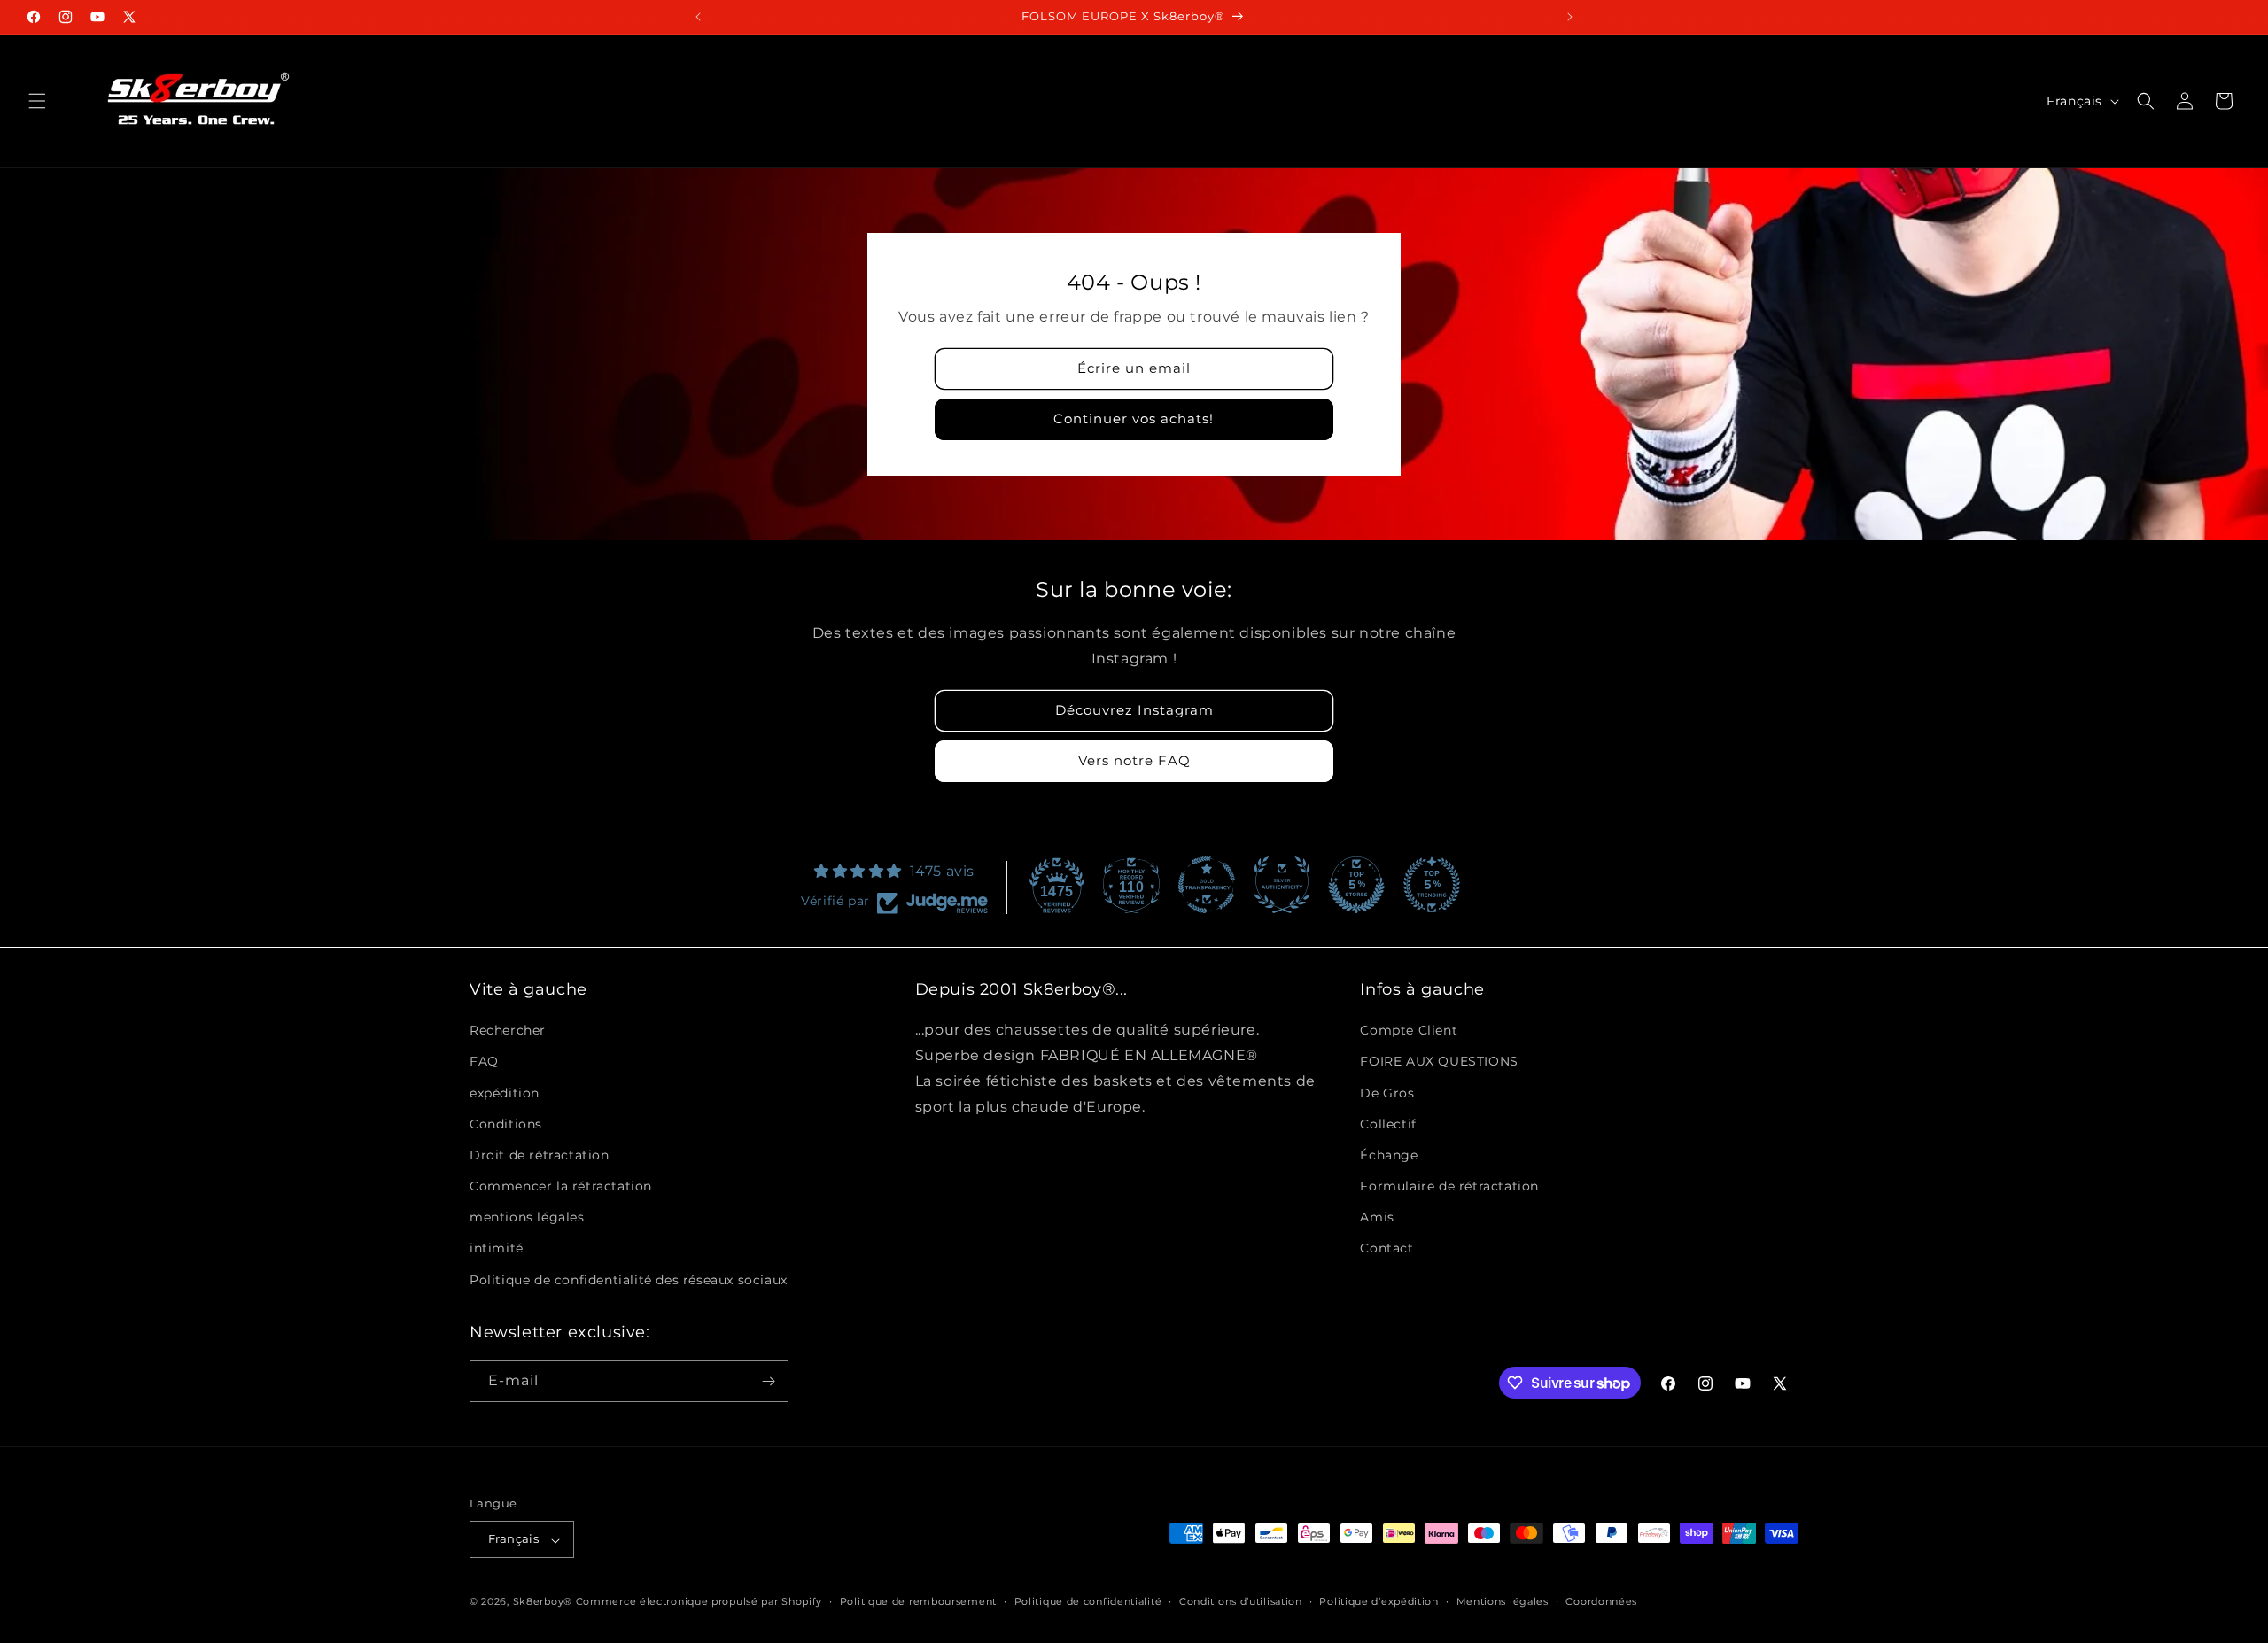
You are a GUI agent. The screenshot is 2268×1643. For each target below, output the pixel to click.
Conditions (506, 1124)
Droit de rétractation (540, 1155)
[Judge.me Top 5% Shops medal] (1356, 885)
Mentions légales (1503, 1601)
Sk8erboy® (543, 1602)
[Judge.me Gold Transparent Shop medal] (1207, 885)
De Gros (1387, 1092)
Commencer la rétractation (561, 1186)
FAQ (484, 1061)
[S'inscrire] (768, 1381)
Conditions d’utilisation (1241, 1601)
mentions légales (527, 1217)
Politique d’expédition (1379, 1601)
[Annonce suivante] (1570, 17)
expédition (505, 1092)
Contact (1386, 1248)
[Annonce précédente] (698, 17)
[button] (37, 101)
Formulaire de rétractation (1449, 1186)
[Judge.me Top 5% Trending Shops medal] (1432, 885)
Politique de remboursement (918, 1601)
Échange (1389, 1155)
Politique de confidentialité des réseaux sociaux (629, 1280)
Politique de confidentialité (1088, 1601)
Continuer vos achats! (1134, 418)
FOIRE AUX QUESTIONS (1439, 1061)
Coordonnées (1601, 1601)
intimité (497, 1248)
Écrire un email (1134, 368)
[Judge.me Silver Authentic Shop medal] (1282, 885)
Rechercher (508, 1030)
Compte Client (1409, 1030)
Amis (1377, 1217)
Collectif (1388, 1124)
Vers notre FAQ (1134, 760)
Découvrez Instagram (1134, 710)
